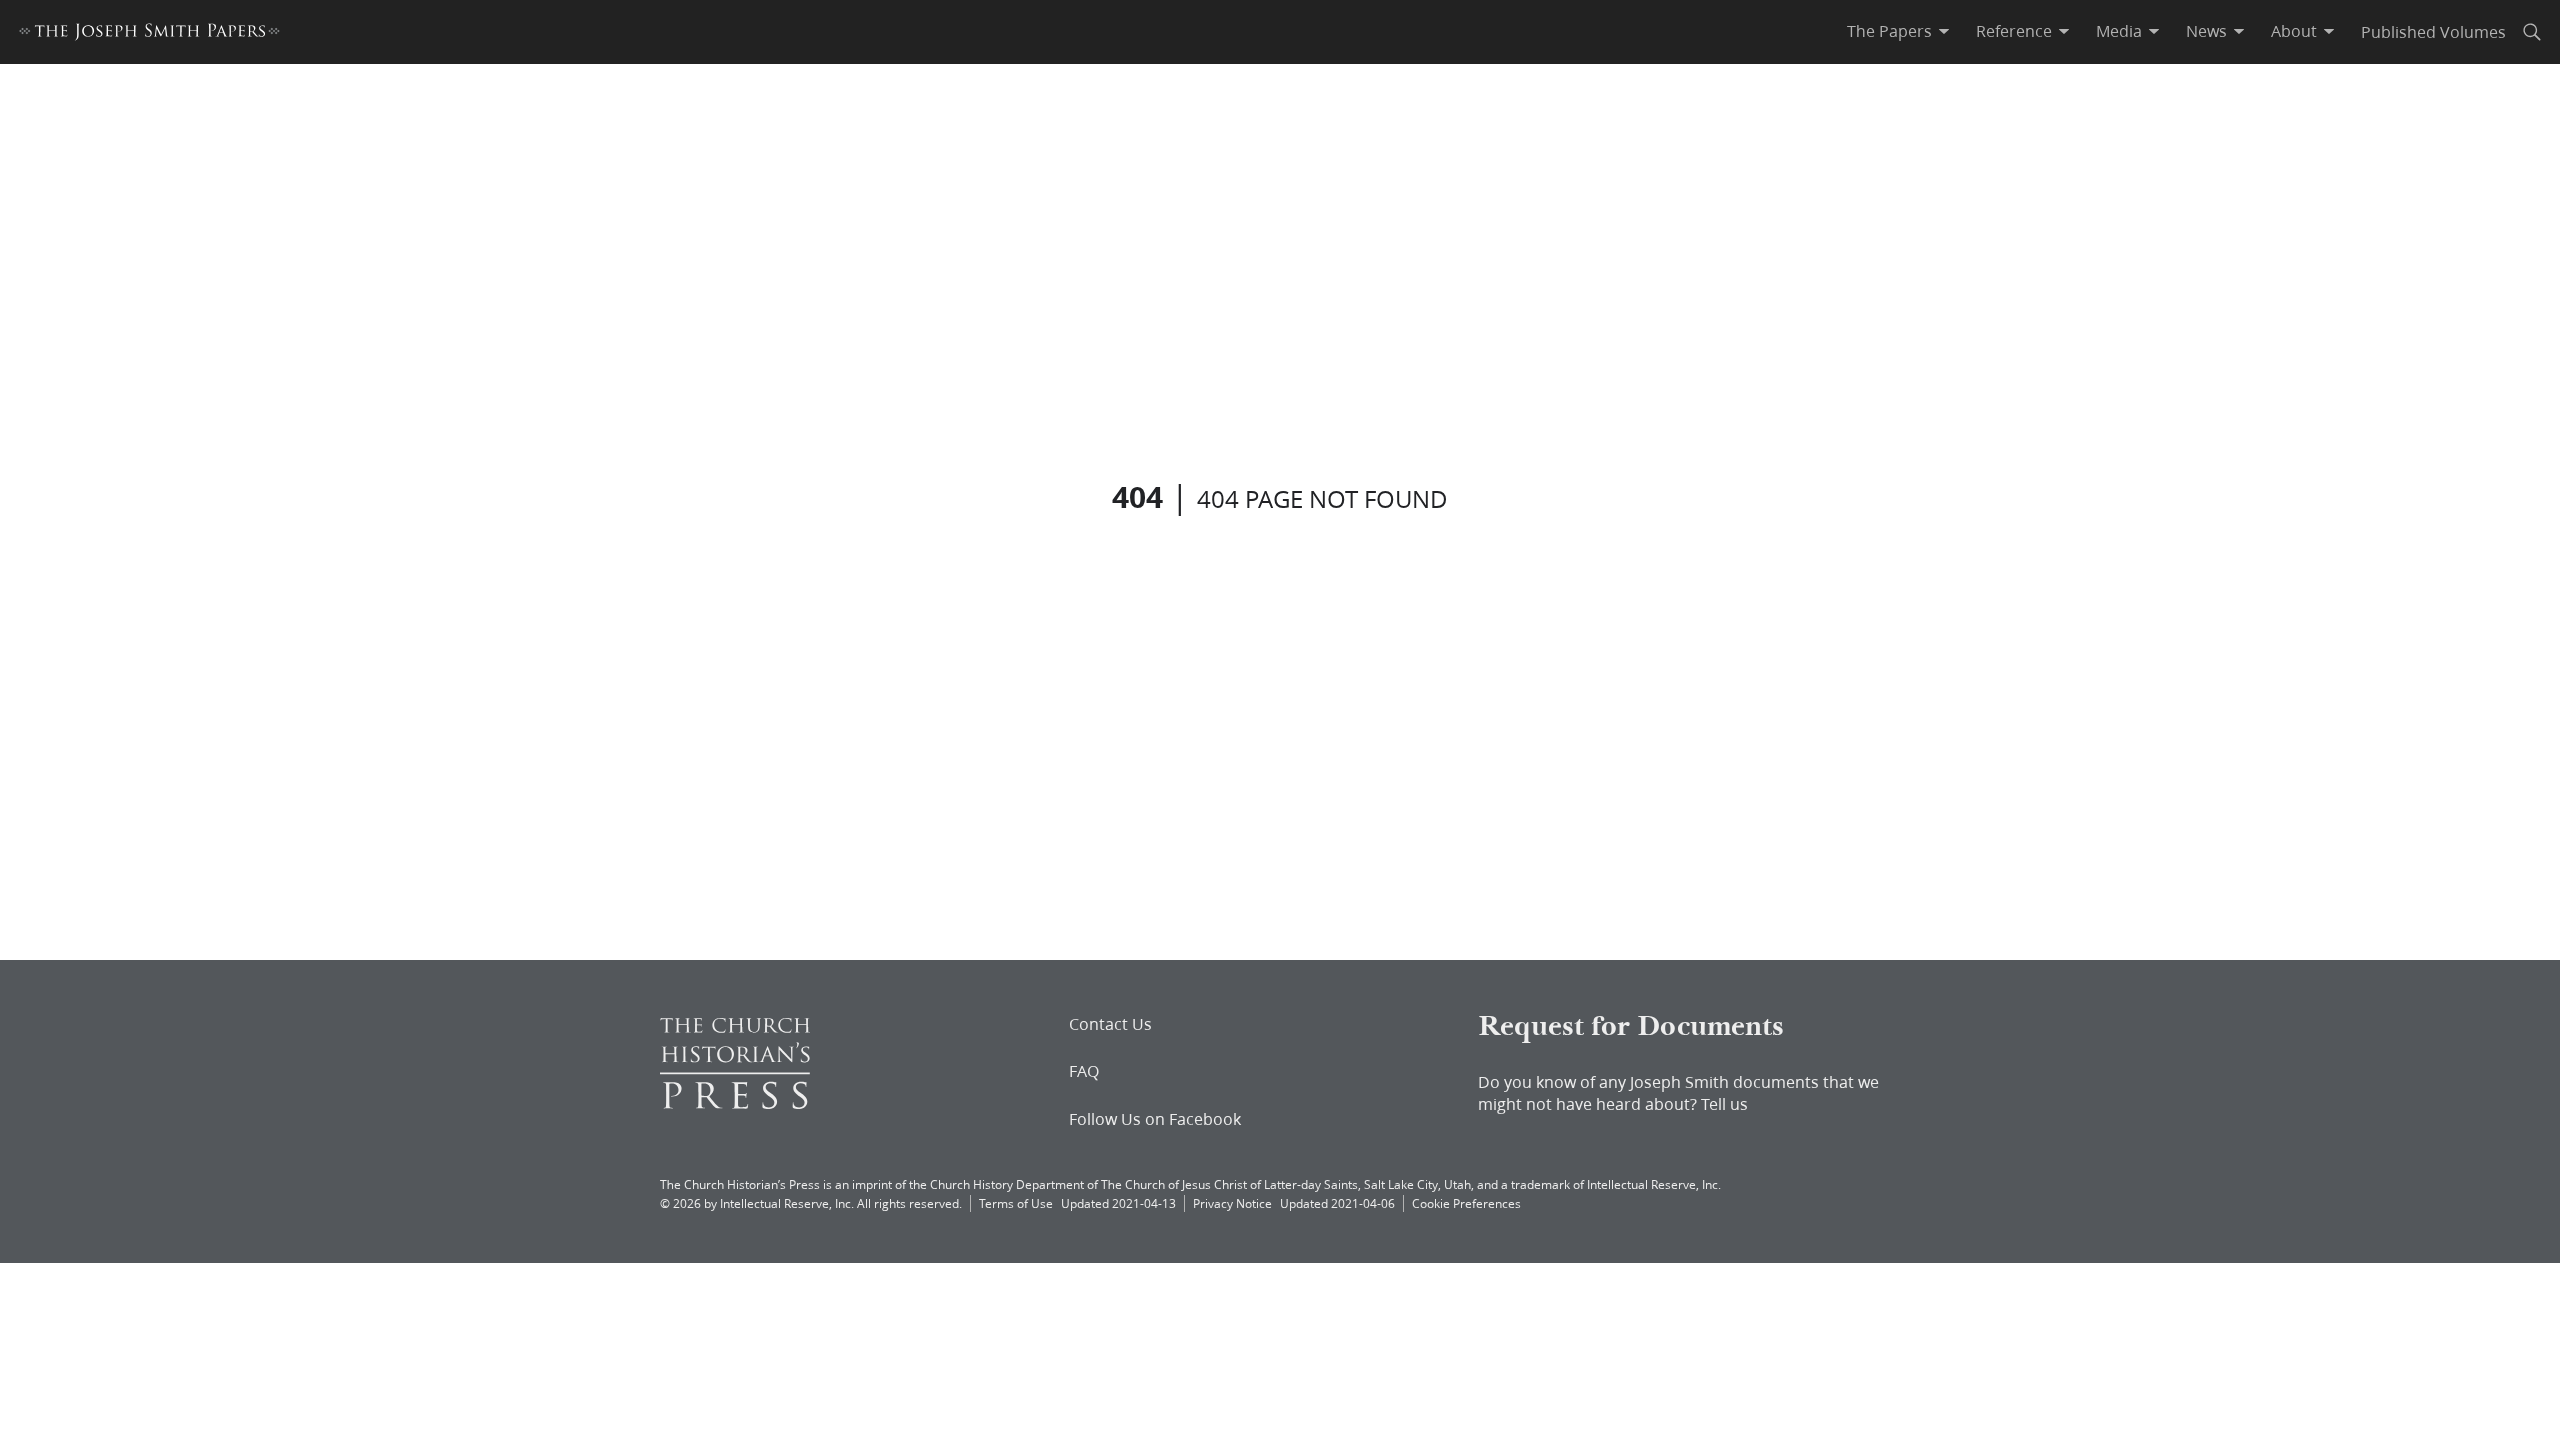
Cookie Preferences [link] (1466, 1203)
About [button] (2294, 31)
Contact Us (1110, 1024)
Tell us (1724, 1103)
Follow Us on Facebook (1155, 1119)
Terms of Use (1016, 1203)
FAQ (1084, 1071)
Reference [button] (2014, 31)
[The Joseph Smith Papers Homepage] (149, 34)
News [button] (2206, 31)
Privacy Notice (1232, 1203)
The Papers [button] (1889, 31)
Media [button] (2119, 31)
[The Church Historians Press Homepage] (735, 1102)
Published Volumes (2433, 31)
